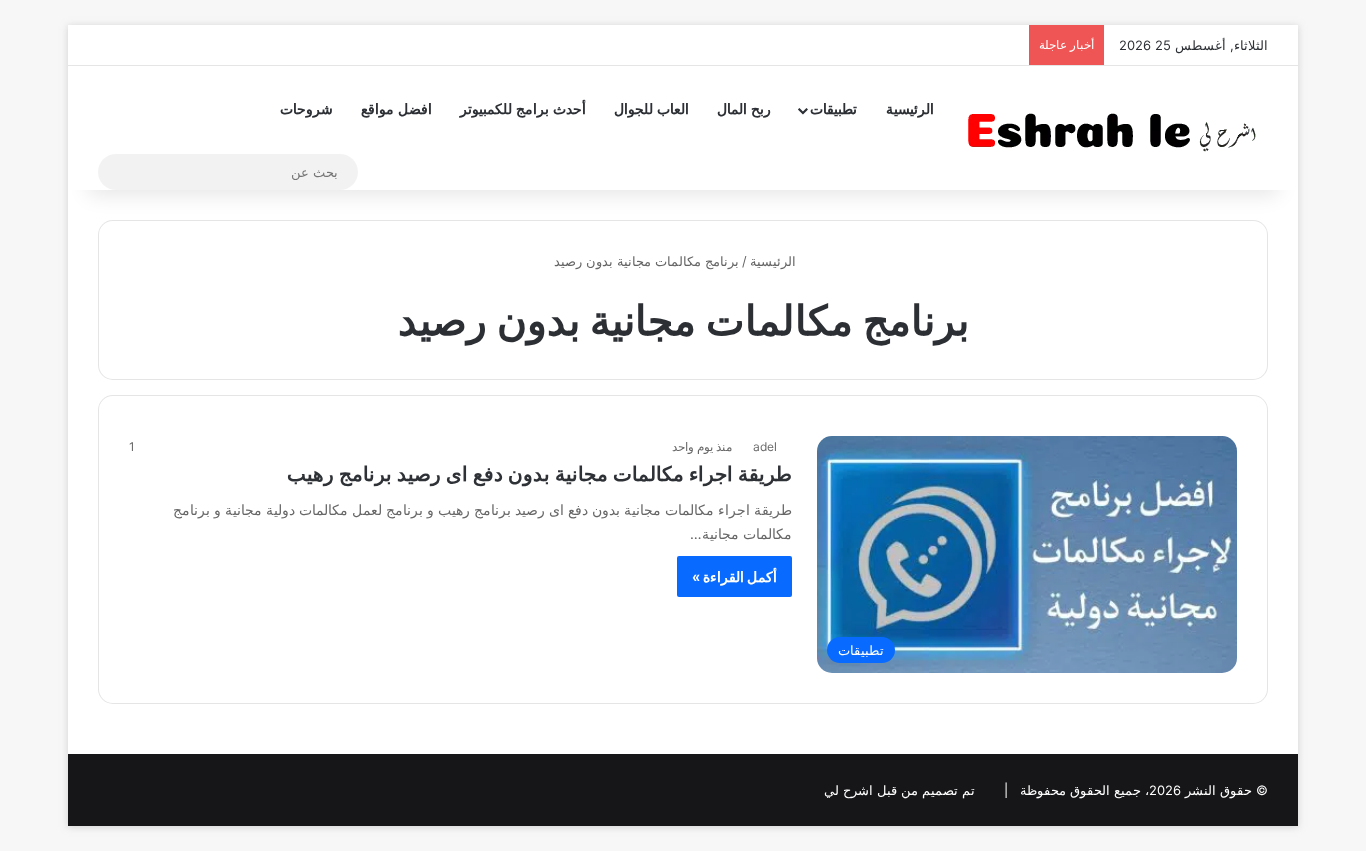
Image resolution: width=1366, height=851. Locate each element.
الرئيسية (910, 109)
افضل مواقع (396, 109)
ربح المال (744, 109)
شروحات (306, 109)
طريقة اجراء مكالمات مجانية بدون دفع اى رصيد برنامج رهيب (539, 474)
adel (765, 446)
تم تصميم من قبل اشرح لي (899, 790)
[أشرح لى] (1118, 127)
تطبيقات (833, 109)
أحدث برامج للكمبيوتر (523, 109)
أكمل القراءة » (734, 576)
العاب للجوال (651, 109)
